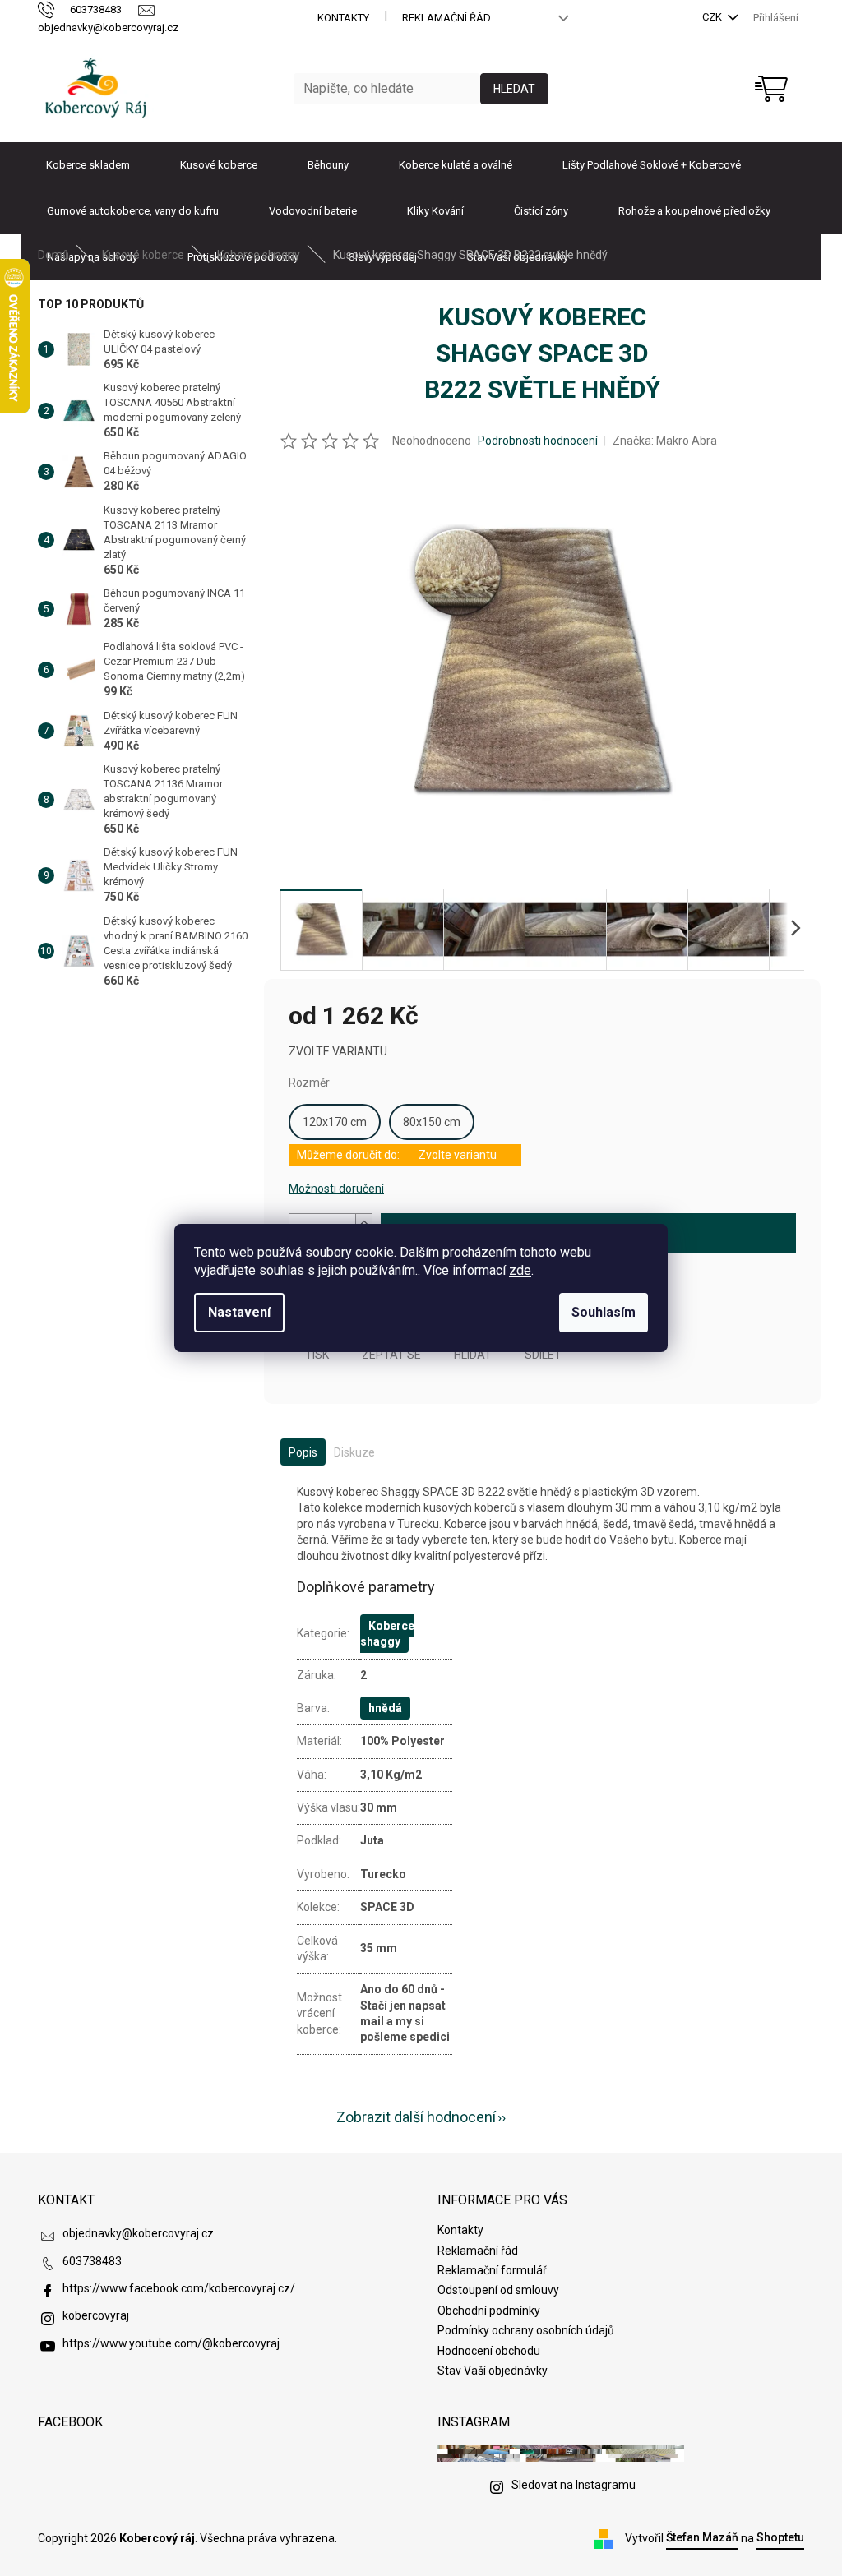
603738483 (92, 2261)
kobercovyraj (96, 2315)
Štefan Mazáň (702, 2537)
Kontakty (343, 18)
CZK (713, 17)
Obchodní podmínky (489, 2311)
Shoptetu (780, 2537)
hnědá (385, 1708)
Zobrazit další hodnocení (416, 2117)
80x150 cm (432, 1122)
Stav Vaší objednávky (493, 2371)
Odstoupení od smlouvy (498, 2290)
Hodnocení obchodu (489, 2351)
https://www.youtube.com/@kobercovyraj (171, 2343)
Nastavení (239, 1312)
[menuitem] (88, 165)
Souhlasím (604, 1312)
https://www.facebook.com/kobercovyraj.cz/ (179, 2288)
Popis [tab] (303, 1452)
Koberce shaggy (387, 1634)
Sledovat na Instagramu (574, 2485)
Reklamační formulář (492, 2270)
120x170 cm (335, 1122)
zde (520, 1270)
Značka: (665, 441)
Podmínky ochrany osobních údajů (526, 2330)
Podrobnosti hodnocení (538, 441)
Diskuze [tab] (354, 1452)
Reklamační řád (446, 18)
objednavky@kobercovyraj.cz (138, 2233)
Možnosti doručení (336, 1189)
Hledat (514, 89)
